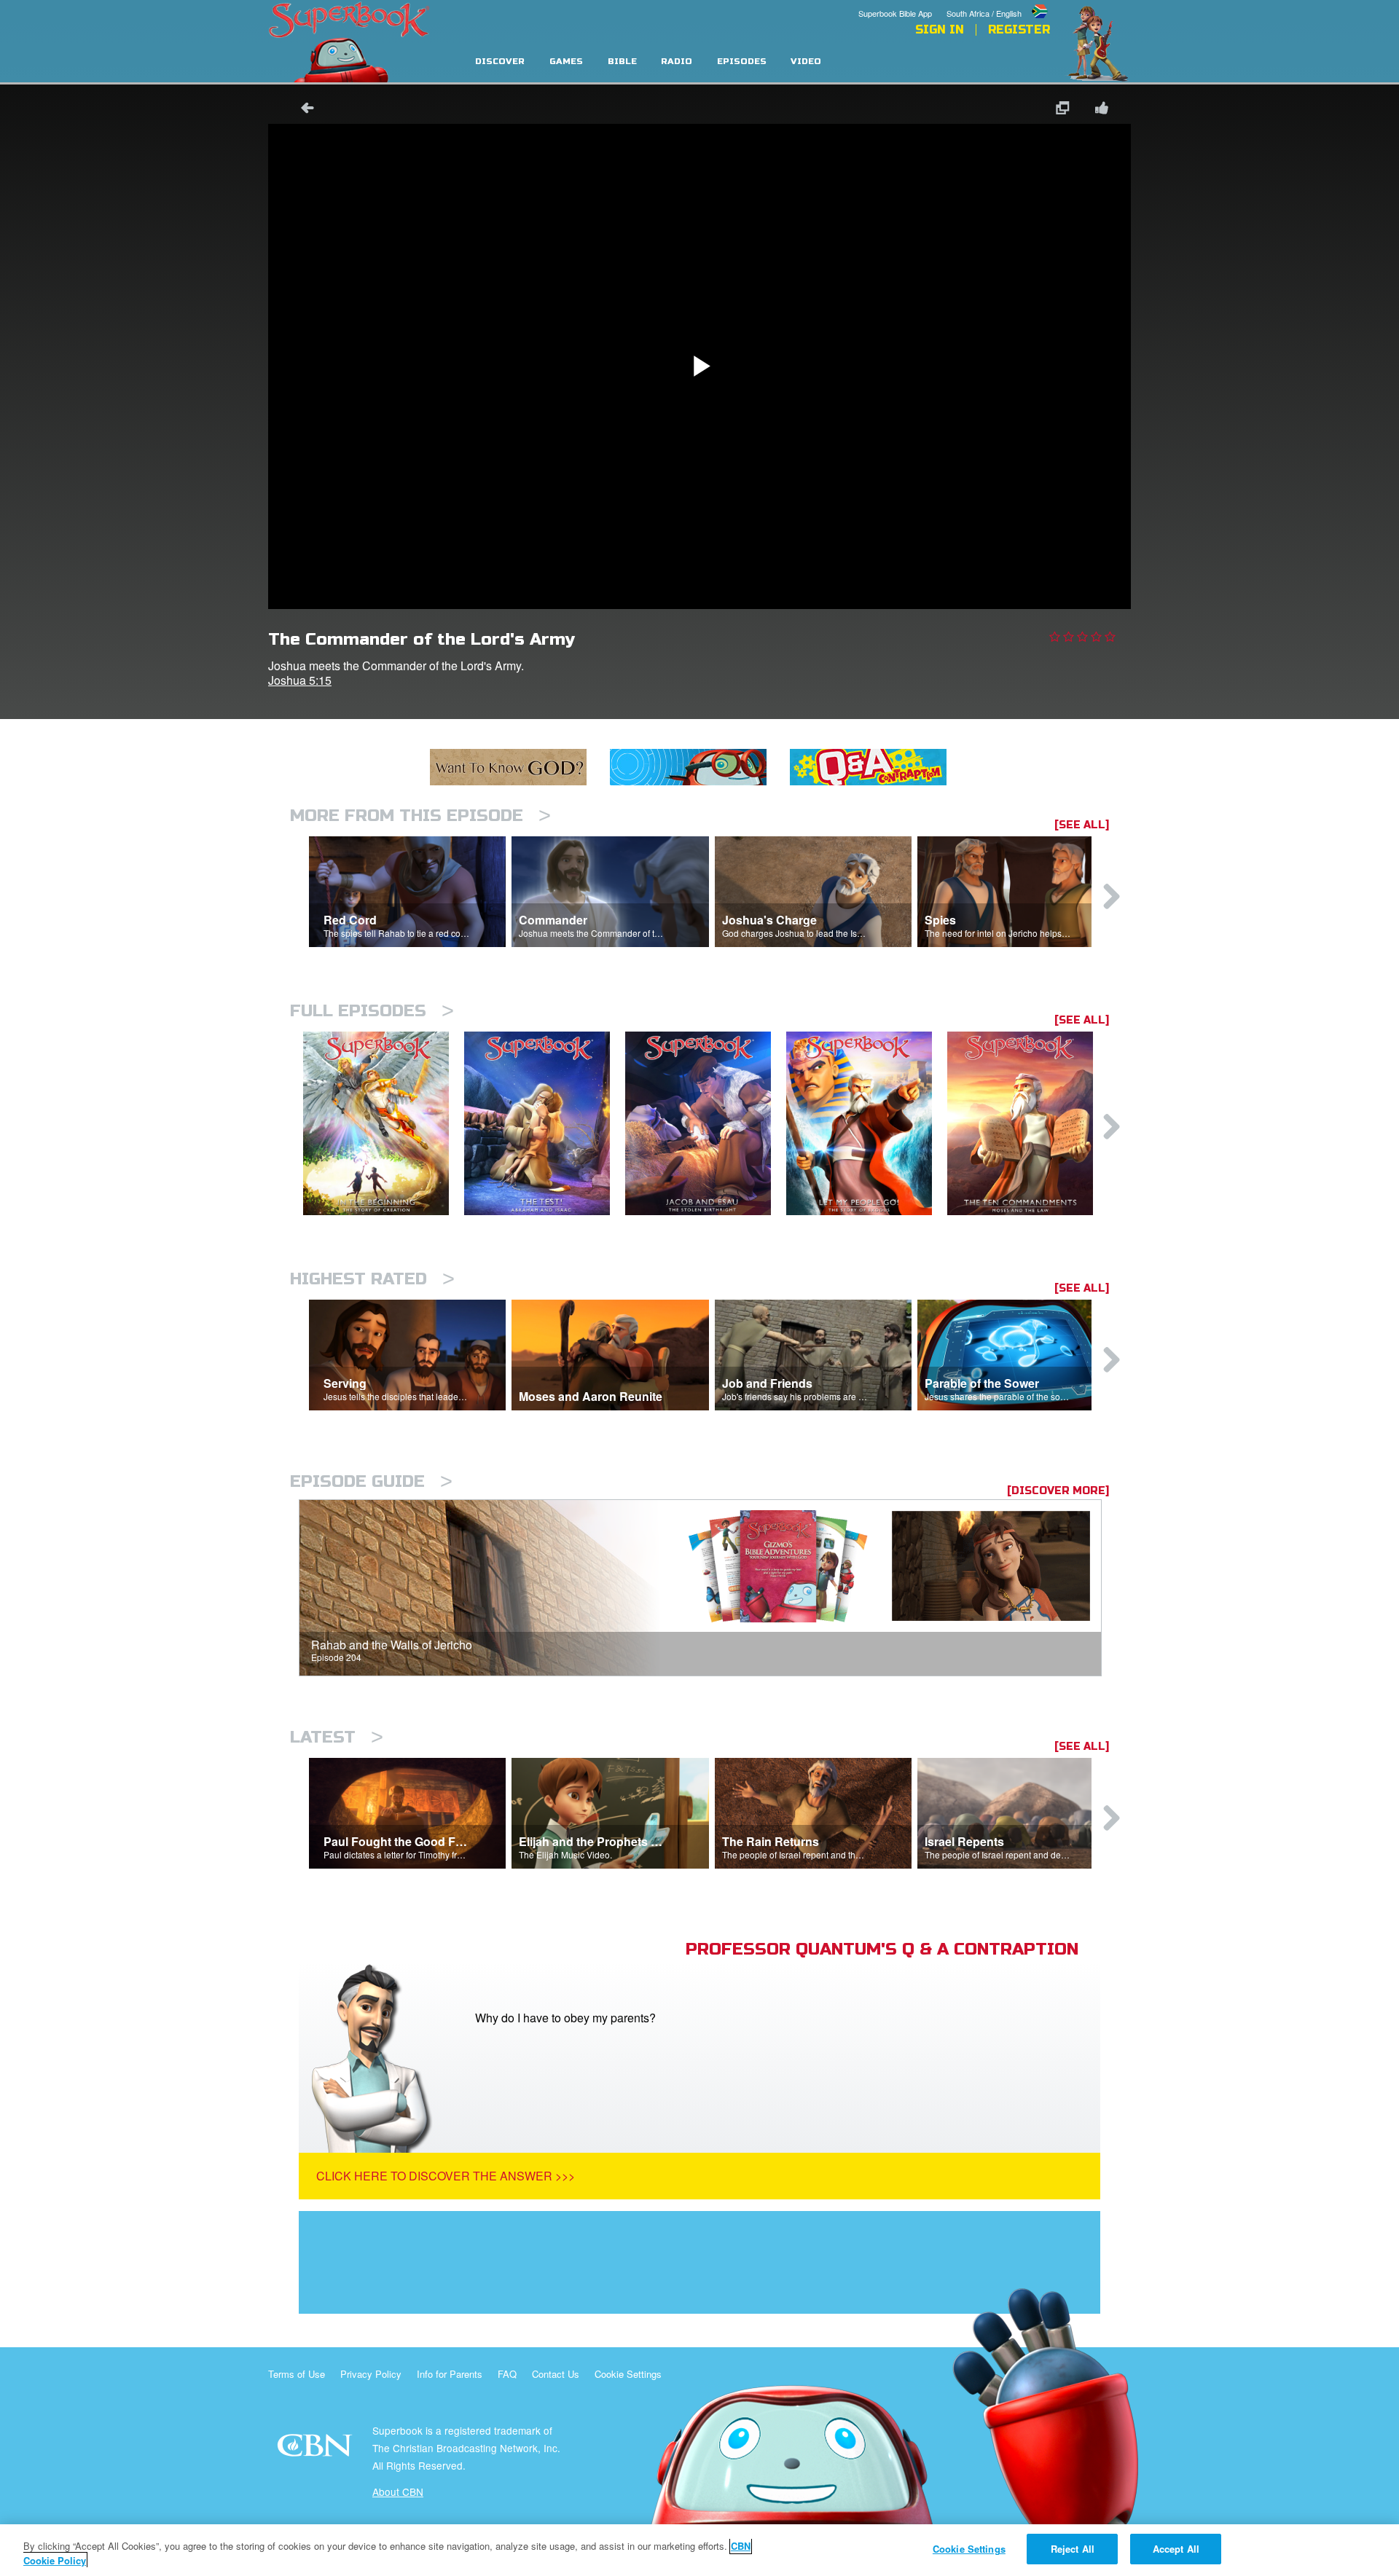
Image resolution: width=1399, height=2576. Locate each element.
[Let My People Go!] (867, 1124)
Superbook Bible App (895, 13)
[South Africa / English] (998, 2)
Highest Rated (372, 1279)
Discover (500, 62)
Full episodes (372, 1011)
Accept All (1176, 2549)
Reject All (1073, 2549)
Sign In (940, 30)
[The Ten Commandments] (1028, 1124)
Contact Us (556, 2374)
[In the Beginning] (384, 1124)
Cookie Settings (628, 2374)
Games (566, 62)
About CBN (398, 2491)
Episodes (742, 62)
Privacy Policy (371, 2374)
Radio (677, 62)
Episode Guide (371, 1481)
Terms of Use (297, 2374)
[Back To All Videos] (302, 110)
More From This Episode (420, 816)
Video (806, 62)
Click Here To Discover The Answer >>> (446, 2176)
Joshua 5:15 (300, 680)
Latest (337, 1737)
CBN (317, 2450)
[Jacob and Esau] (706, 1124)
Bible (622, 62)
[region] (699, 2550)
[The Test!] (545, 1124)
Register (1019, 30)
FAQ (507, 2374)
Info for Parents (450, 2374)
